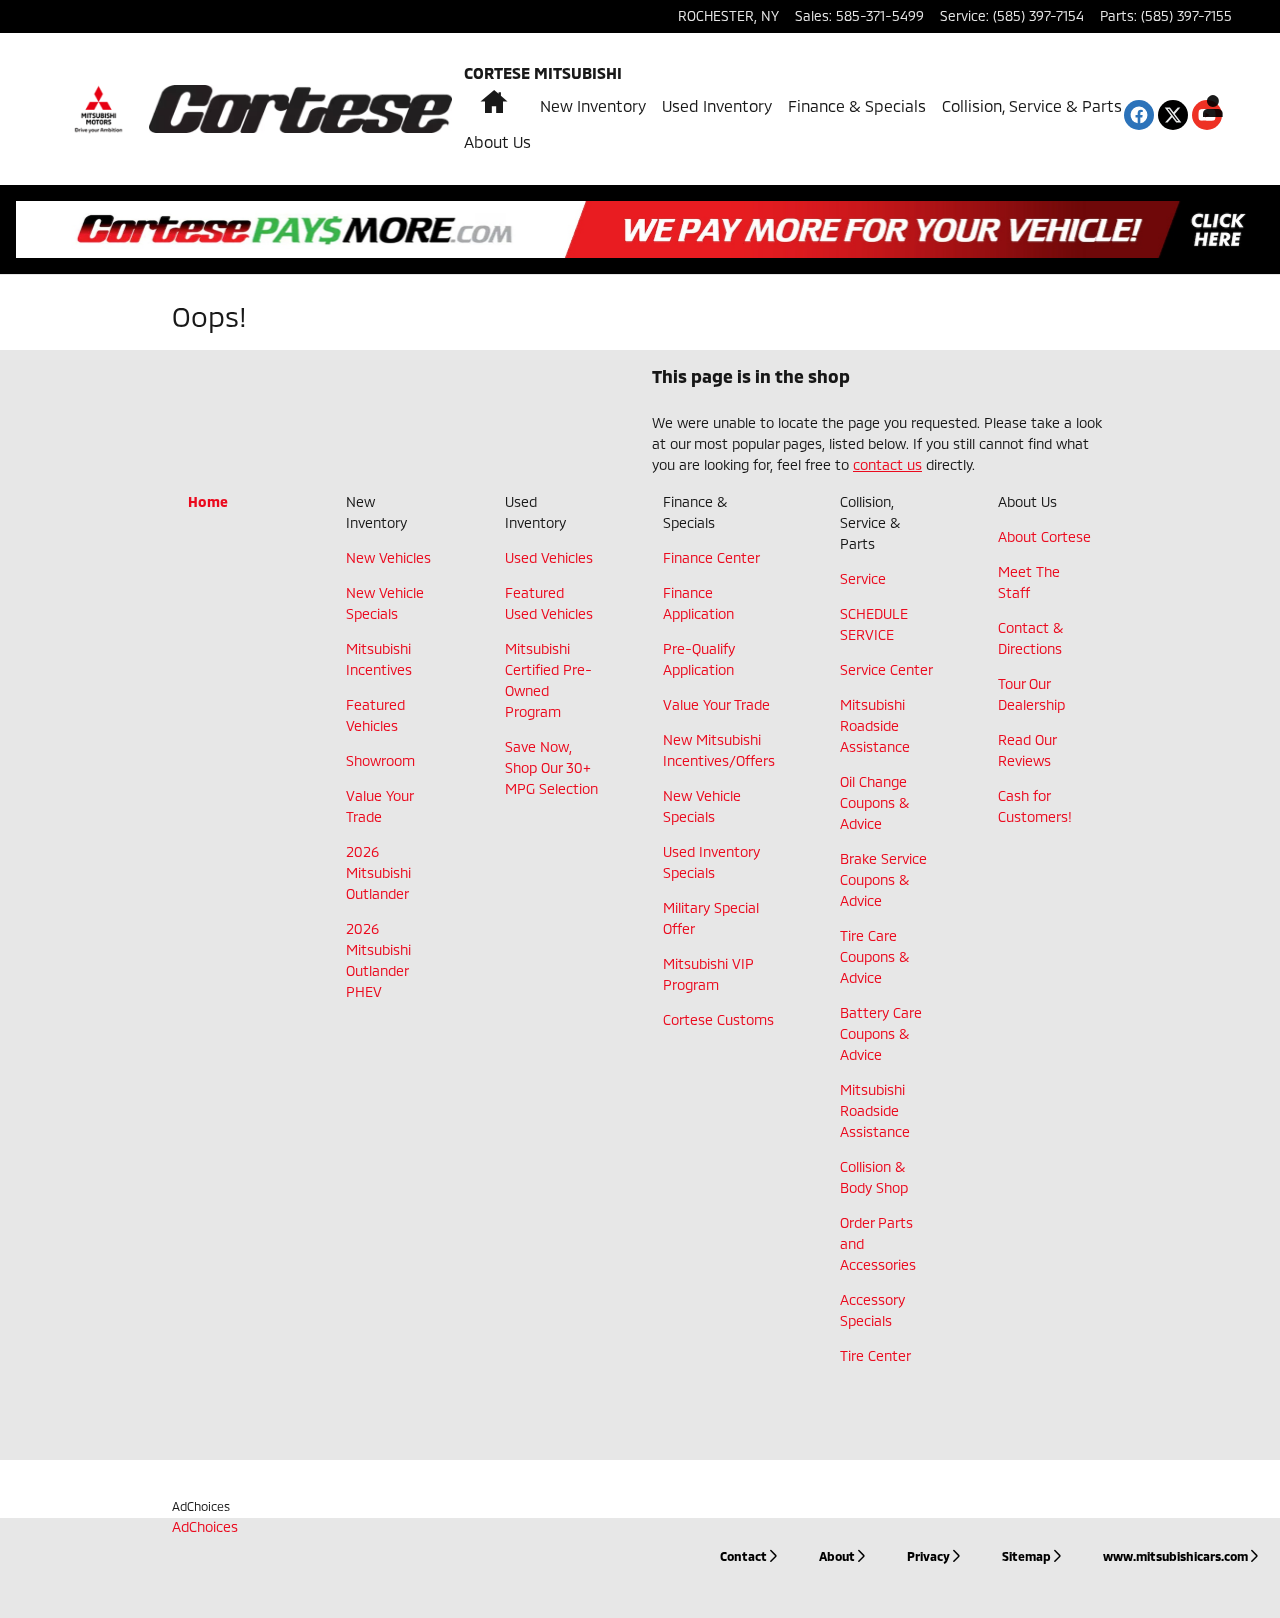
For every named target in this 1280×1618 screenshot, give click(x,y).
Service (863, 578)
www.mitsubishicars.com (1175, 1556)
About (837, 1556)
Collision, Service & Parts (1032, 105)
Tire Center (875, 1355)
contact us (887, 464)
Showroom (380, 760)
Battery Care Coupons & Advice (881, 1033)
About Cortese (1044, 536)
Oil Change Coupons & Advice (874, 802)
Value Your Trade (716, 704)
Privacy (928, 1556)
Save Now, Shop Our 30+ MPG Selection (551, 767)
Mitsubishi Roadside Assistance (875, 725)
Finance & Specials (857, 105)
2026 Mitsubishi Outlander (378, 872)
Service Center (886, 669)
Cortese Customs (718, 1019)
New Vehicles (388, 557)
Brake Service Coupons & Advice (883, 879)
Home (208, 501)
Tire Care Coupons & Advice (874, 956)
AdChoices (201, 1506)
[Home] (98, 109)
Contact (743, 1556)
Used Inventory (717, 105)
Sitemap (1026, 1556)
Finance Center (711, 557)
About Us (497, 141)
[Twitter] (1173, 115)
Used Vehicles (549, 557)
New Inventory (593, 105)
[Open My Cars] (1207, 109)
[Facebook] (1139, 115)
